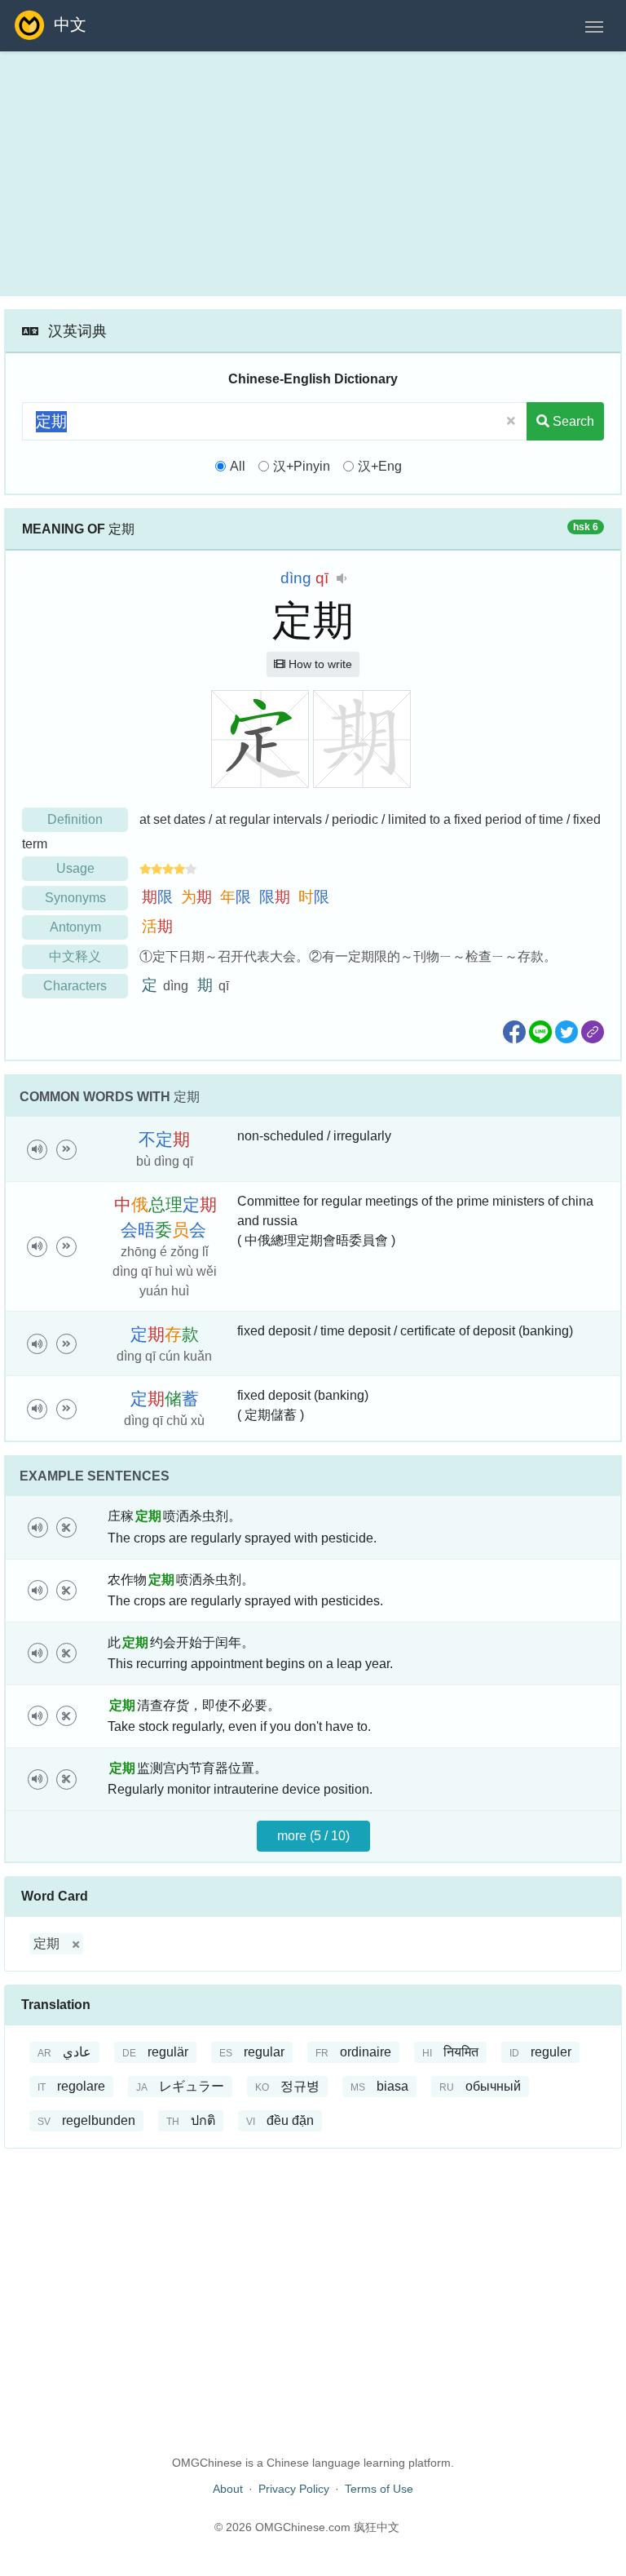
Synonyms (75, 898)
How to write (319, 664)
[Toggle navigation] (594, 25)
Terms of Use (379, 2489)
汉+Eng (380, 466)
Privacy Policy (294, 2489)
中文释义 (75, 956)
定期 (46, 1943)
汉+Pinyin (302, 466)
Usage (75, 868)
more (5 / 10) (313, 1836)
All (238, 466)
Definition (75, 819)
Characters (75, 986)
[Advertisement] (313, 174)
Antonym (75, 927)
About (228, 2489)
